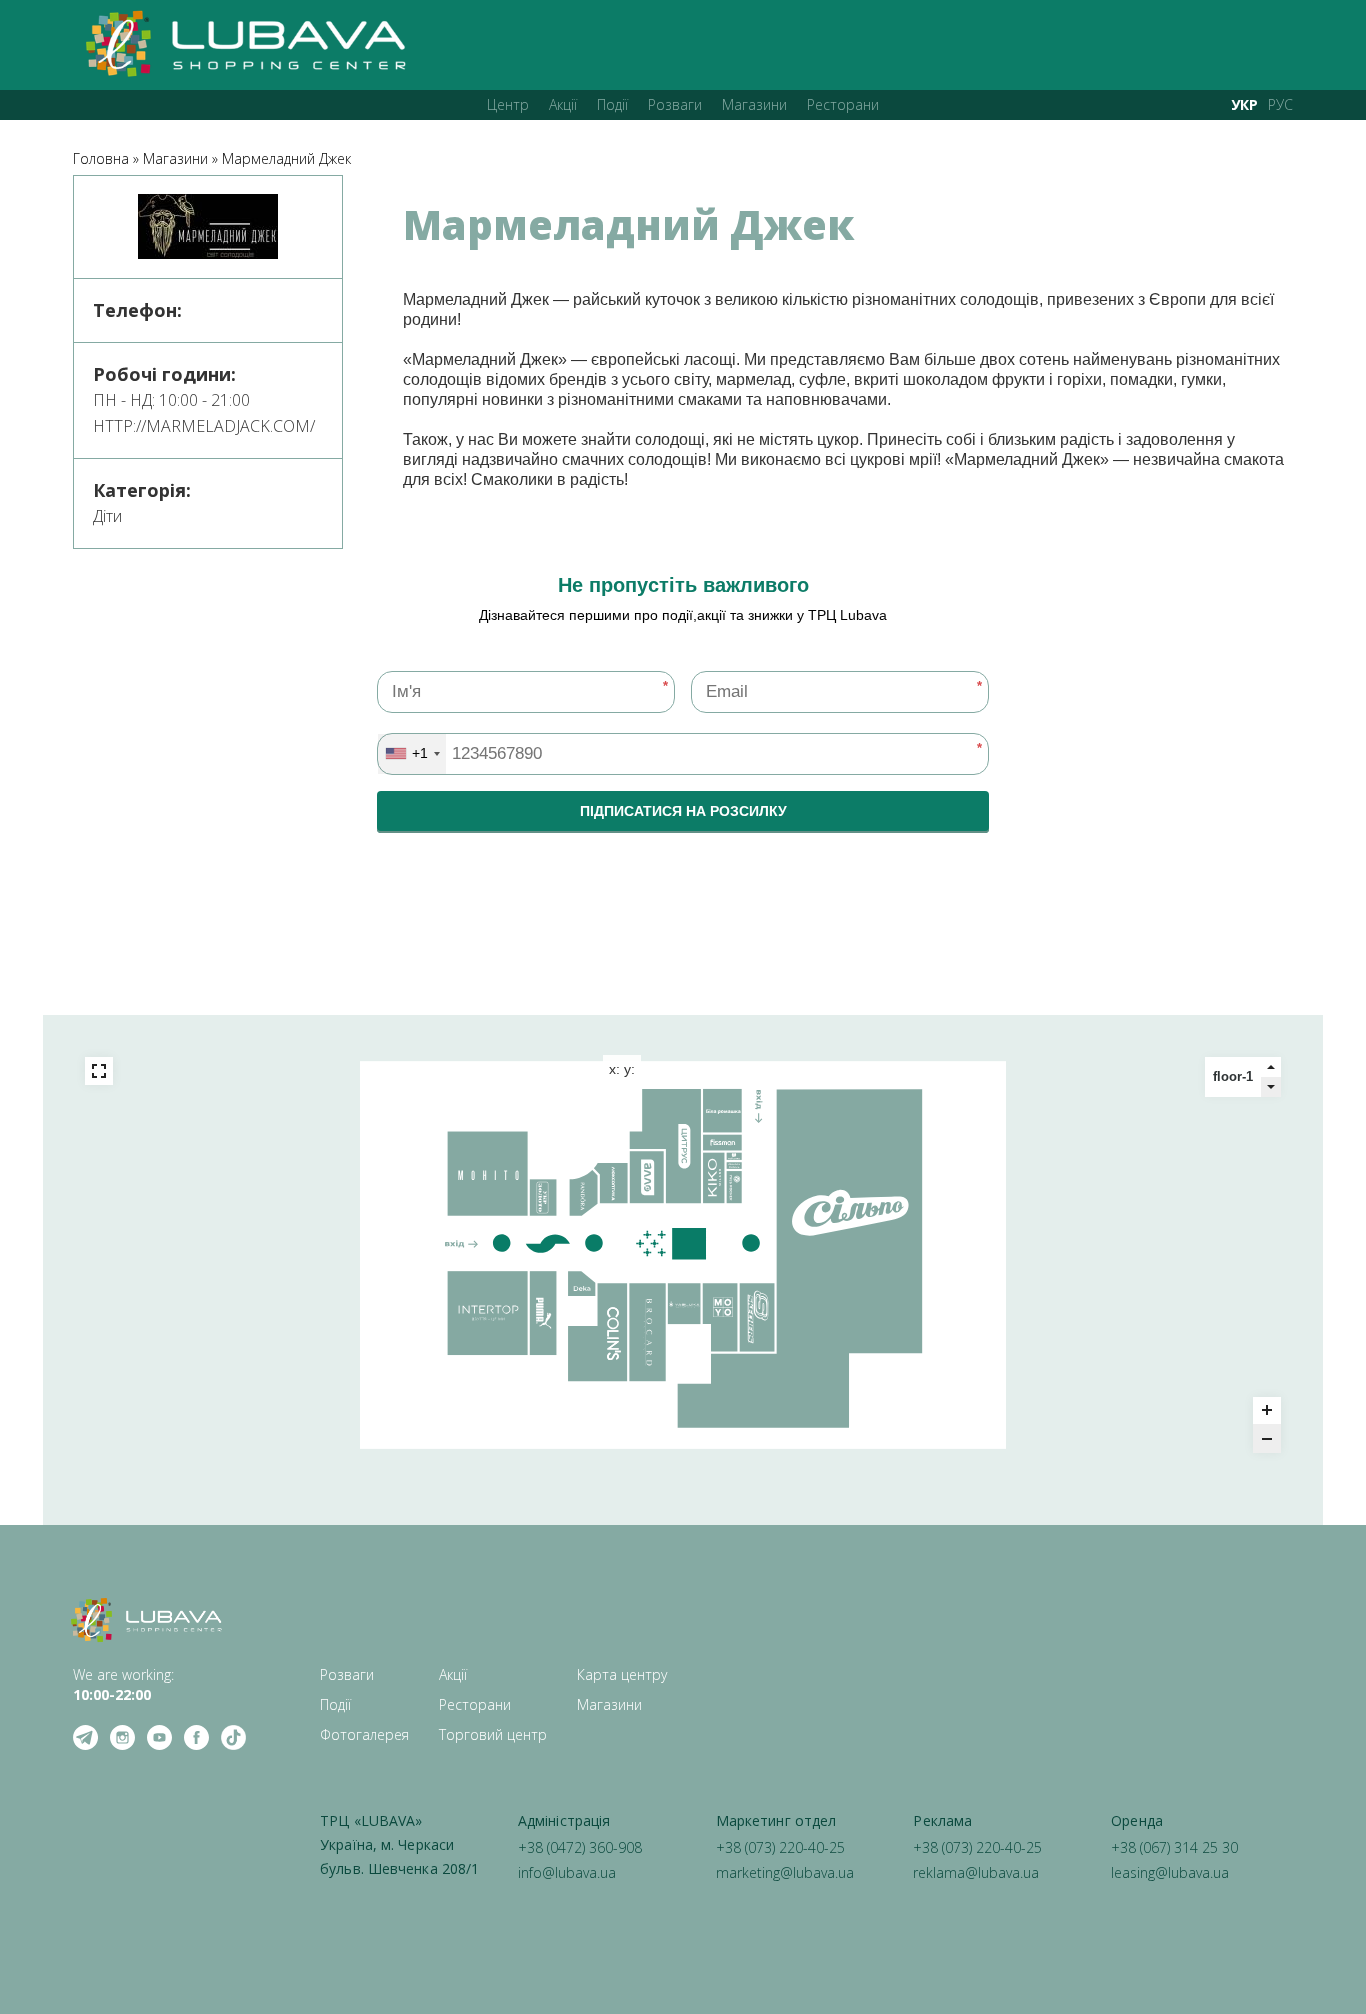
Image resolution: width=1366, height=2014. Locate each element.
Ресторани (843, 104)
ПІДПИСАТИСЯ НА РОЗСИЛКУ (683, 811)
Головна (101, 158)
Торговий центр (493, 1734)
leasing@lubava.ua (1170, 1872)
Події (612, 104)
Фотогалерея (364, 1734)
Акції (563, 104)
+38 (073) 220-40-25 (780, 1847)
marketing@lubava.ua (785, 1872)
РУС (1280, 104)
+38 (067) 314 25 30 (1174, 1847)
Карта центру (622, 1674)
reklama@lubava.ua (976, 1872)
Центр (508, 104)
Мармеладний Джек (286, 158)
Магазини (754, 104)
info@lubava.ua (567, 1872)
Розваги (675, 104)
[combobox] (412, 754)
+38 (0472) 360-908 (580, 1847)
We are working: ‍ (123, 1684)
